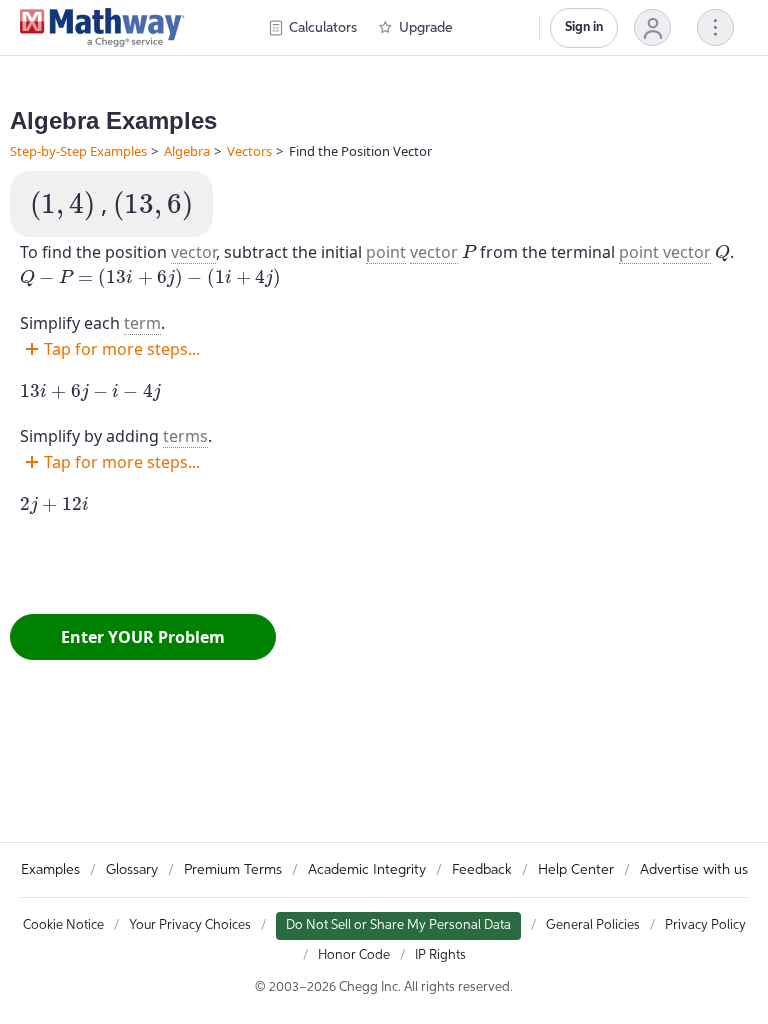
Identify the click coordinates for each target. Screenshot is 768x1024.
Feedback (482, 870)
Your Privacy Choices (190, 925)
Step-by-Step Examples (78, 151)
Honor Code (354, 955)
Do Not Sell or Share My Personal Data (398, 925)
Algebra (187, 151)
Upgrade (426, 28)
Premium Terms (233, 870)
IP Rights (440, 955)
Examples (50, 870)
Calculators (323, 28)
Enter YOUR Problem (143, 637)
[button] (652, 27)
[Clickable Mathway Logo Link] (102, 28)
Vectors (249, 151)
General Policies (593, 925)
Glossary (132, 870)
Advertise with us (694, 870)
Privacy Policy (705, 925)
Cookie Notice (63, 925)
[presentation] (62, 206)
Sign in (584, 27)
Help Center (576, 870)
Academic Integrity (367, 870)
